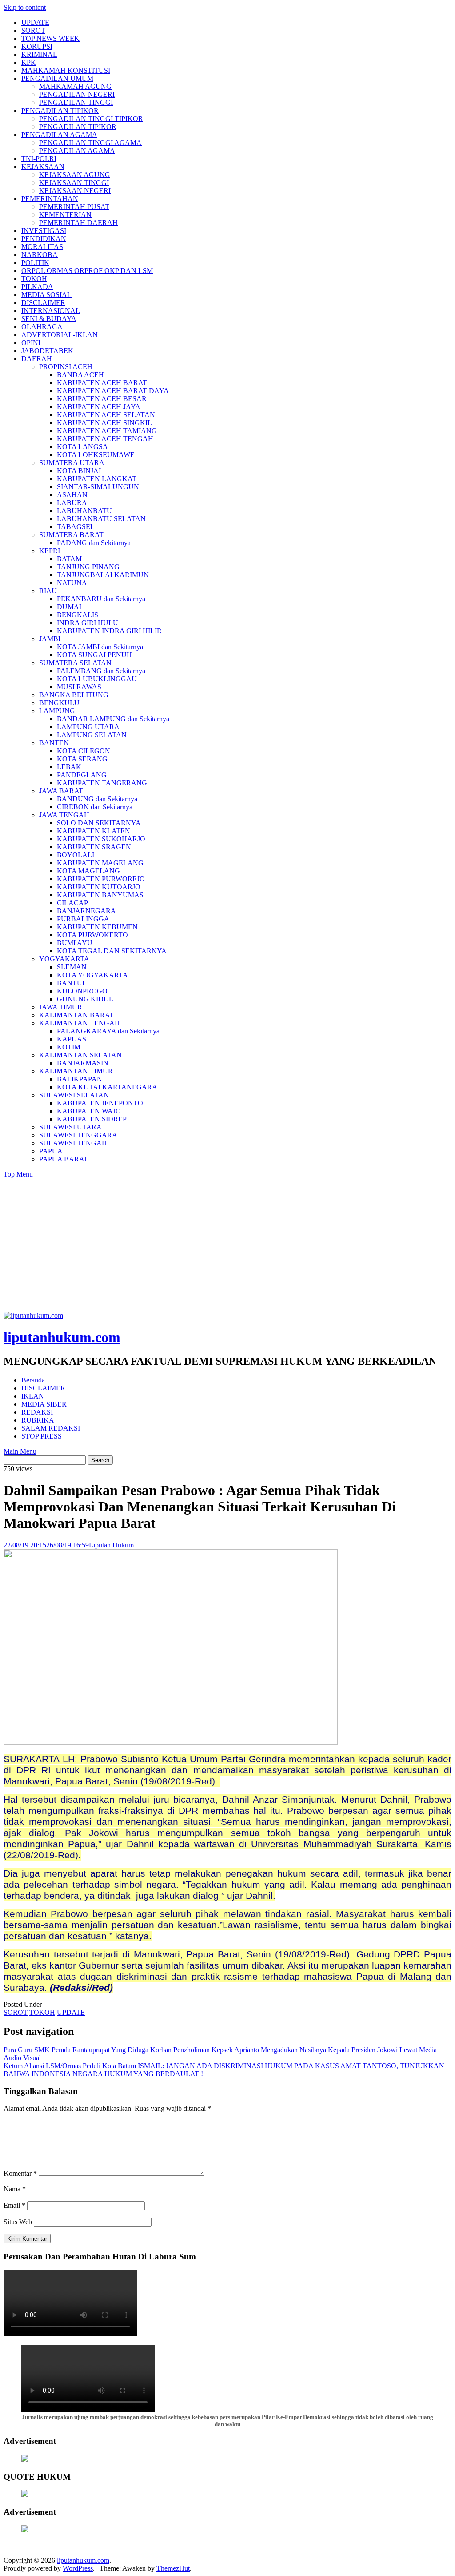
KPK (29, 62)
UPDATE (35, 22)
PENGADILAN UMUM (57, 78)
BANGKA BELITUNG (74, 695)
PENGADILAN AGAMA (59, 135)
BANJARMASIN (83, 1063)
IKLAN (33, 1396)
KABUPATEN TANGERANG (102, 783)
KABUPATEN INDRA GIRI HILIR (109, 631)
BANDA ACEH (80, 375)
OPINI (31, 343)
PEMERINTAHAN (50, 199)
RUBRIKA (38, 1420)
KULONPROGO (82, 991)
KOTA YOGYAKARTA (92, 975)
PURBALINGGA (83, 919)
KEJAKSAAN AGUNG (75, 175)
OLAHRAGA (42, 327)
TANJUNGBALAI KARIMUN (103, 575)
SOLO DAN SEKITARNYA (99, 823)
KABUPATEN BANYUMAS (100, 895)
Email (14, 2205)
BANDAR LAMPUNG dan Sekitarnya (113, 719)
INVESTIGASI (44, 231)
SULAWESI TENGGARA (78, 1135)
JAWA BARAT (61, 791)
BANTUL (72, 983)
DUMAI (69, 607)
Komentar (20, 2173)
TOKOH (34, 279)
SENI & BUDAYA (49, 319)
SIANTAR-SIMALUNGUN (98, 487)
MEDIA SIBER (44, 1404)
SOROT (33, 30)
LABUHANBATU (84, 511)
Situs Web (18, 2222)
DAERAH (37, 359)
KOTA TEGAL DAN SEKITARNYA (112, 951)
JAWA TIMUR (61, 1007)
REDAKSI (37, 1412)
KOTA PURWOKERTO (92, 935)
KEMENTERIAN (65, 215)
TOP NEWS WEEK (50, 38)
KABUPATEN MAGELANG (100, 863)
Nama (15, 2189)
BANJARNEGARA (86, 911)
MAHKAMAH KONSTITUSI (66, 70)
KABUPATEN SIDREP (92, 1119)
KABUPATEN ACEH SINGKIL (104, 423)
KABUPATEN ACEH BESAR (102, 399)
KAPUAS (72, 1039)
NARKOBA (40, 255)
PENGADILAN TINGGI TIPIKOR (91, 119)
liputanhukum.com (62, 1337)
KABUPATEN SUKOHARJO (101, 839)
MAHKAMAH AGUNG (75, 86)
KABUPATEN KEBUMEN (97, 927)
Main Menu (20, 1451)
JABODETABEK (47, 351)
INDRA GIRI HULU (88, 623)
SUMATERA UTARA (72, 463)
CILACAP (72, 903)
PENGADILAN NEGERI (77, 94)
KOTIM (69, 1047)
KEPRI (50, 551)
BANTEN (54, 743)
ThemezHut (173, 2568)
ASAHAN (72, 495)
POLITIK (35, 263)
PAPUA (51, 1151)
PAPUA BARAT (64, 1159)
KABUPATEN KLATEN (94, 831)
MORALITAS (42, 247)
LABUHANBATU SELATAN (101, 519)
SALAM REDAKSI (51, 1428)
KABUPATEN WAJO (89, 1111)
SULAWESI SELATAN (74, 1095)
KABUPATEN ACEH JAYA (99, 407)
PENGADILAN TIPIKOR (60, 111)
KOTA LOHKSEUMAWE (96, 455)
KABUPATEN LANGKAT (97, 479)
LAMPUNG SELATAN (92, 735)
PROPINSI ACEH (66, 367)
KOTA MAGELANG (88, 871)
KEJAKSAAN (43, 167)
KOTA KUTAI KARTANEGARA (107, 1087)
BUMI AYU (75, 943)
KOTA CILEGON (84, 751)
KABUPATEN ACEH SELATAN (106, 415)
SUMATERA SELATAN (75, 663)
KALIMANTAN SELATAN (80, 1055)
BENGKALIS (78, 615)
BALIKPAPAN (80, 1079)
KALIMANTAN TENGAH (80, 1023)
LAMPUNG (57, 711)
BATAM (69, 559)
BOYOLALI (76, 855)
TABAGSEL (76, 527)
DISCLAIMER (43, 303)
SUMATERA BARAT (71, 535)
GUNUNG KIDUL (85, 999)
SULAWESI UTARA (70, 1127)
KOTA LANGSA (82, 447)
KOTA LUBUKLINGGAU (97, 679)
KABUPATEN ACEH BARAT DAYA (113, 391)
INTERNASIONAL (51, 311)
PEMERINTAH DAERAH (78, 223)
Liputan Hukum (111, 1545)
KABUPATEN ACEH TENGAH (105, 439)
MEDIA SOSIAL (46, 295)
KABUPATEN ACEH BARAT (102, 383)
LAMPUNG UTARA (88, 727)
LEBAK (69, 767)
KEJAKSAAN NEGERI (75, 191)
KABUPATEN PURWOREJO (101, 879)
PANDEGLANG (82, 775)
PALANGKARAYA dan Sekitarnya (108, 1031)
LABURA (72, 503)
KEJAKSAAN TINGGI (74, 183)
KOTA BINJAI (79, 471)
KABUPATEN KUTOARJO (99, 887)
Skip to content (25, 7)
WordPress (78, 2568)
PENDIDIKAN (44, 239)
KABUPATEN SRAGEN (94, 847)
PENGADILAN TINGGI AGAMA (90, 143)
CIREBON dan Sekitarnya (95, 807)
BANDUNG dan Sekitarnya (97, 799)
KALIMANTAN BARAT (76, 1015)
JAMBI (50, 639)
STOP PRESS (42, 1436)
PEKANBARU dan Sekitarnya (101, 599)
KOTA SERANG (82, 759)
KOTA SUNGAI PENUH (94, 655)
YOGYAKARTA (64, 959)
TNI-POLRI (39, 159)
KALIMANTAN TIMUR (76, 1071)
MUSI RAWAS (79, 687)
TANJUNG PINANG (88, 567)
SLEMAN (72, 967)
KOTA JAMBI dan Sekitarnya (100, 647)
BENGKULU (59, 703)
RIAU (48, 591)
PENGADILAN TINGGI (76, 102)
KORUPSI (37, 46)
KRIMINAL (39, 54)
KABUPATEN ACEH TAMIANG (107, 431)
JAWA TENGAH (64, 815)
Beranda (33, 1380)
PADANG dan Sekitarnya (94, 543)
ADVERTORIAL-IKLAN (60, 335)
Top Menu (18, 1174)
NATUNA (72, 583)
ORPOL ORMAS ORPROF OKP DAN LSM (87, 271)
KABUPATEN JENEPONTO (100, 1103)
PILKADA (37, 287)
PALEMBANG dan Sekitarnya (101, 671)
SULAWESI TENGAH (73, 1143)
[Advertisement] (227, 1245)
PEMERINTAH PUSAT (74, 207)
